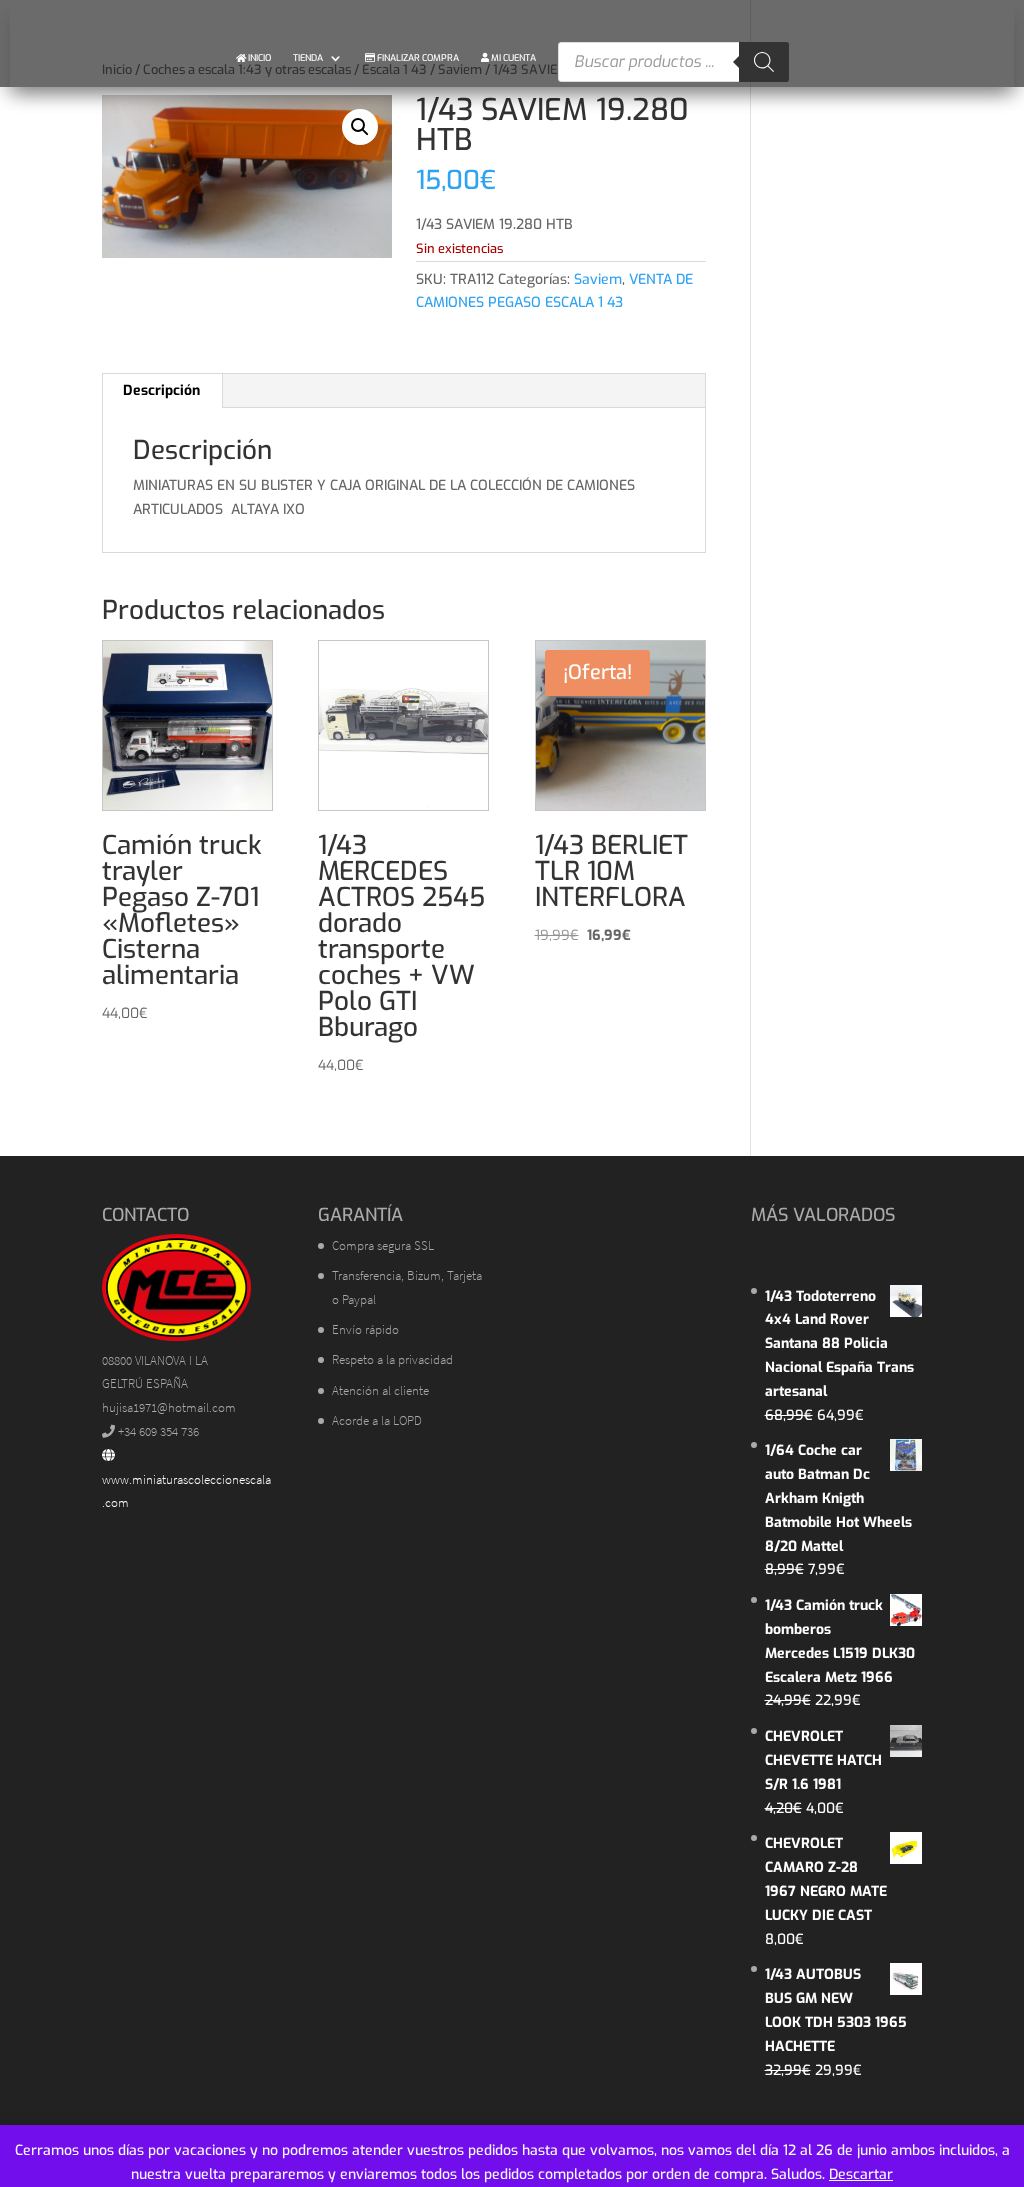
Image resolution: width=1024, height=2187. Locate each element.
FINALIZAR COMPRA (417, 58)
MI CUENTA (512, 58)
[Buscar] (764, 62)
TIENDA (308, 58)
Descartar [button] (861, 2174)
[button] (360, 127)
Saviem (598, 279)
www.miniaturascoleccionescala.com (186, 1491)
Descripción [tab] (161, 390)
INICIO (258, 58)
